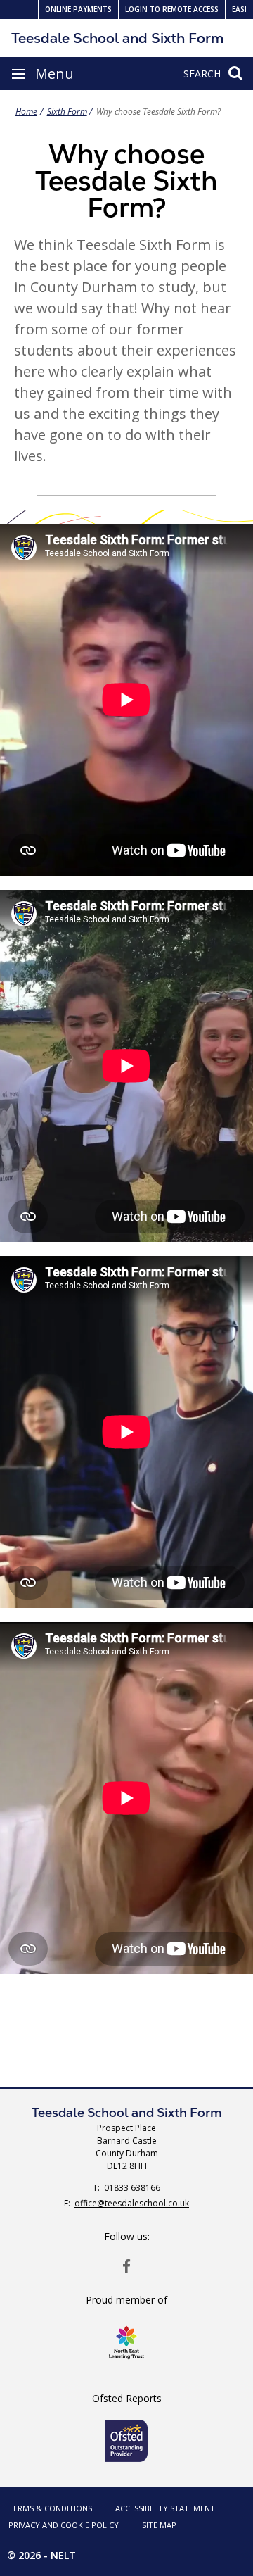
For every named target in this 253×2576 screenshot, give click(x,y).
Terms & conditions (50, 2508)
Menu (54, 74)
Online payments (78, 9)
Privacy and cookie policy (64, 2525)
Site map (159, 2525)
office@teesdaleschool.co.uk (132, 2203)
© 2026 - (41, 2555)
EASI (239, 9)
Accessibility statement (165, 2508)
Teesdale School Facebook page (126, 2266)
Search (202, 74)
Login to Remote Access (172, 9)
